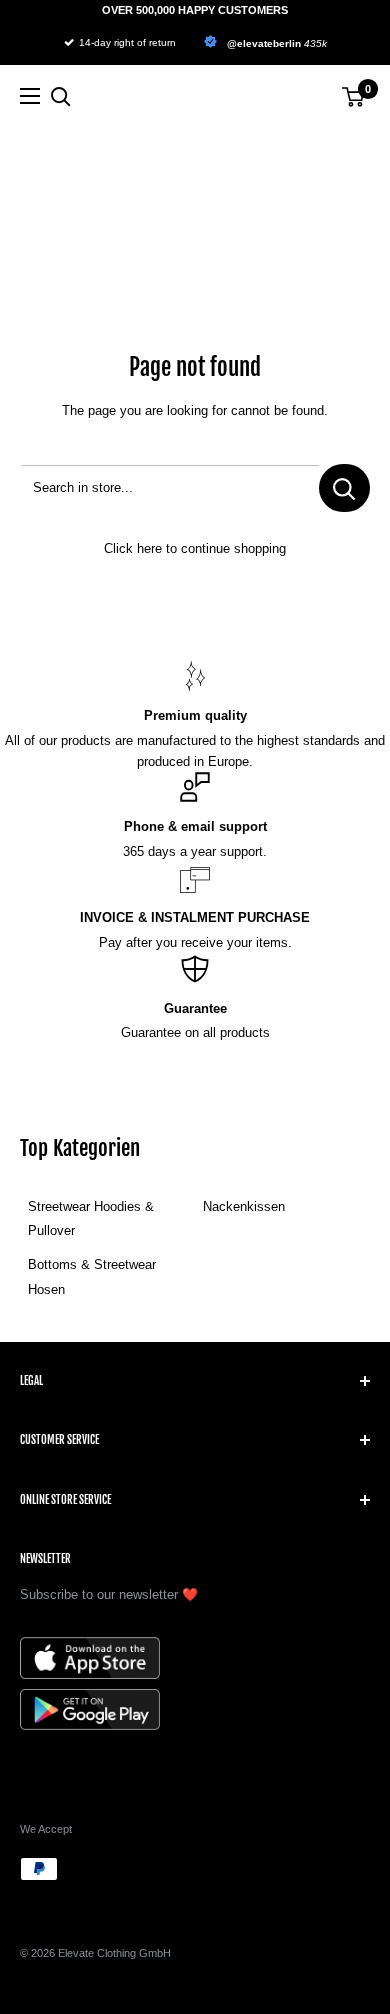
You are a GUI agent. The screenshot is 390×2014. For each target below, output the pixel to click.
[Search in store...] (344, 488)
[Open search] (61, 97)
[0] (354, 97)
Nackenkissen (244, 1206)
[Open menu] (30, 96)
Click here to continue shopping (195, 548)
